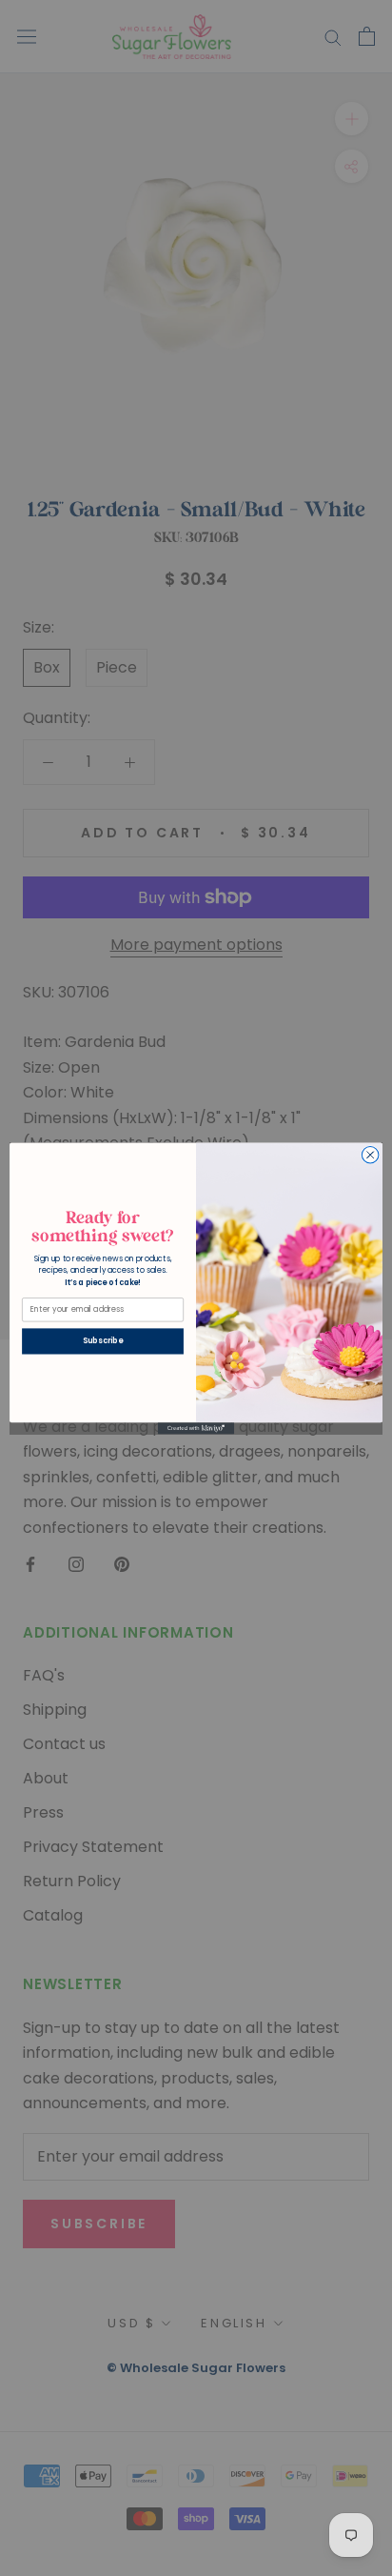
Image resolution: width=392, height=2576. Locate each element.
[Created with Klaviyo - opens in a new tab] (196, 1428)
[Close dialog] (370, 1155)
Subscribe (102, 1340)
